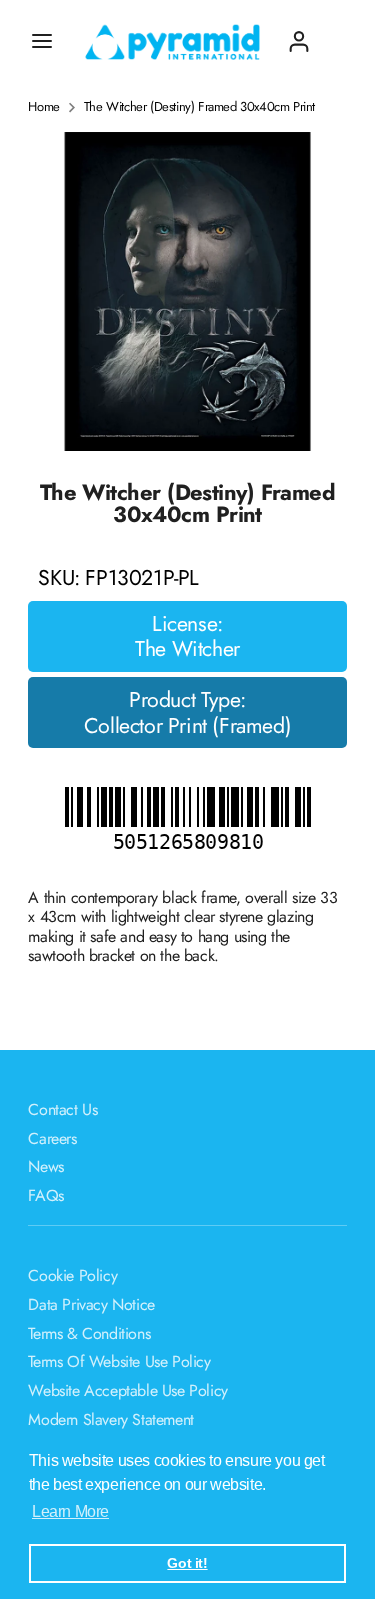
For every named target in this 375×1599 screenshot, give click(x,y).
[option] (187, 291)
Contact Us (62, 1109)
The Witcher (187, 649)
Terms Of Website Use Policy (119, 1361)
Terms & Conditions (89, 1333)
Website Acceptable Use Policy (127, 1390)
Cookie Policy (72, 1275)
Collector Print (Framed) (187, 726)
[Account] (299, 33)
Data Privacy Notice (91, 1304)
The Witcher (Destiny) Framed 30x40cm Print (199, 107)
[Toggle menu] (42, 41)
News (45, 1166)
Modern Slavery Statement (110, 1419)
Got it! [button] (187, 1563)
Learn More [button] (70, 1511)
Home (43, 107)
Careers (52, 1138)
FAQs (45, 1195)
